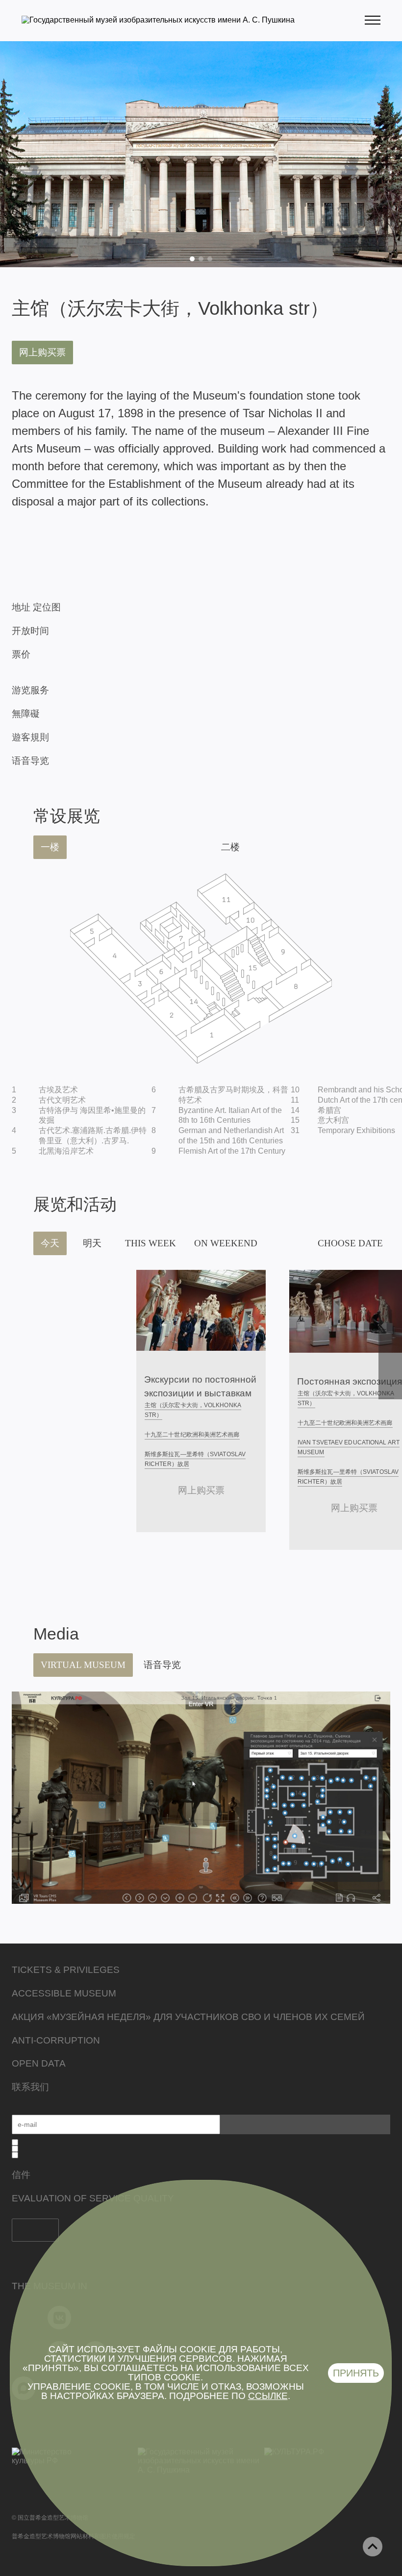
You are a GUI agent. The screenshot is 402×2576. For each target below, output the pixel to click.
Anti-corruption (56, 2040)
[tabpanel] (201, 154)
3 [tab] (210, 259)
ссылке (268, 2396)
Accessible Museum (64, 1993)
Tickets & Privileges (66, 1970)
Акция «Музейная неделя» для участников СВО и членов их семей (188, 2017)
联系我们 (30, 2087)
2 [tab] (201, 259)
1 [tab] (192, 259)
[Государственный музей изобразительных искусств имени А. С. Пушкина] (158, 20)
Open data (39, 2063)
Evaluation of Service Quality (93, 2198)
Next (390, 1335)
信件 (21, 2175)
